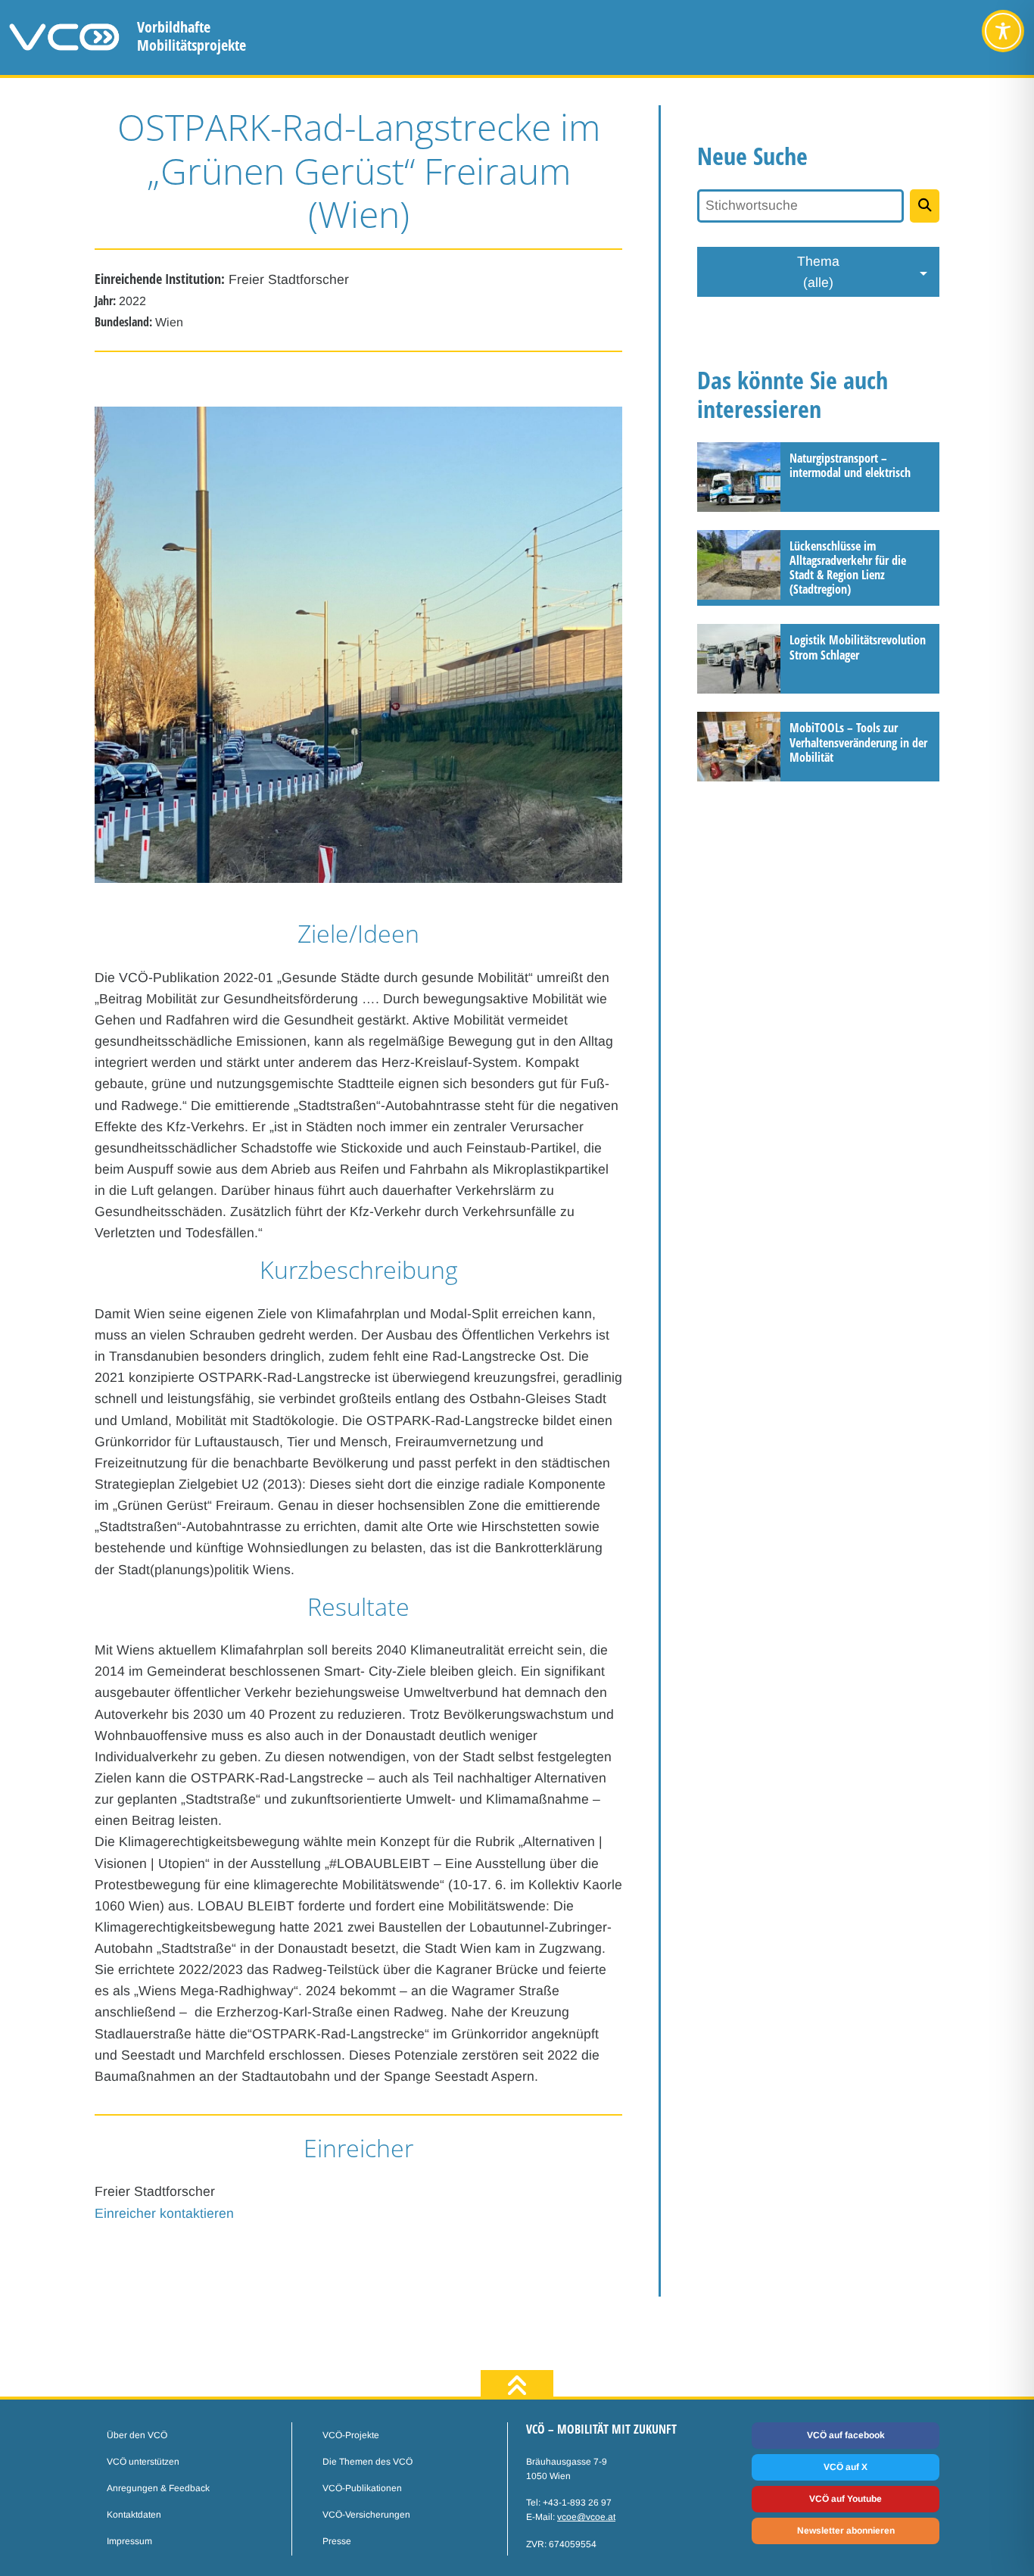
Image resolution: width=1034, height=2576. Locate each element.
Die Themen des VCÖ (368, 2462)
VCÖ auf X (846, 2467)
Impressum (129, 2541)
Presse (337, 2541)
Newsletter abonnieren (846, 2531)
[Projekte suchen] (925, 206)
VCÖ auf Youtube (846, 2499)
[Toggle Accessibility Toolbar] (1003, 31)
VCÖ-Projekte (351, 2435)
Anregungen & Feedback (158, 2488)
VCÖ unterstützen (143, 2462)
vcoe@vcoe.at (586, 2517)
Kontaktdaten (134, 2515)
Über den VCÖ (137, 2435)
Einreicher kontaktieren (164, 2213)
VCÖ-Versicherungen (366, 2515)
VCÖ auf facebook (846, 2435)
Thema (818, 272)
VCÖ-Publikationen (362, 2488)
